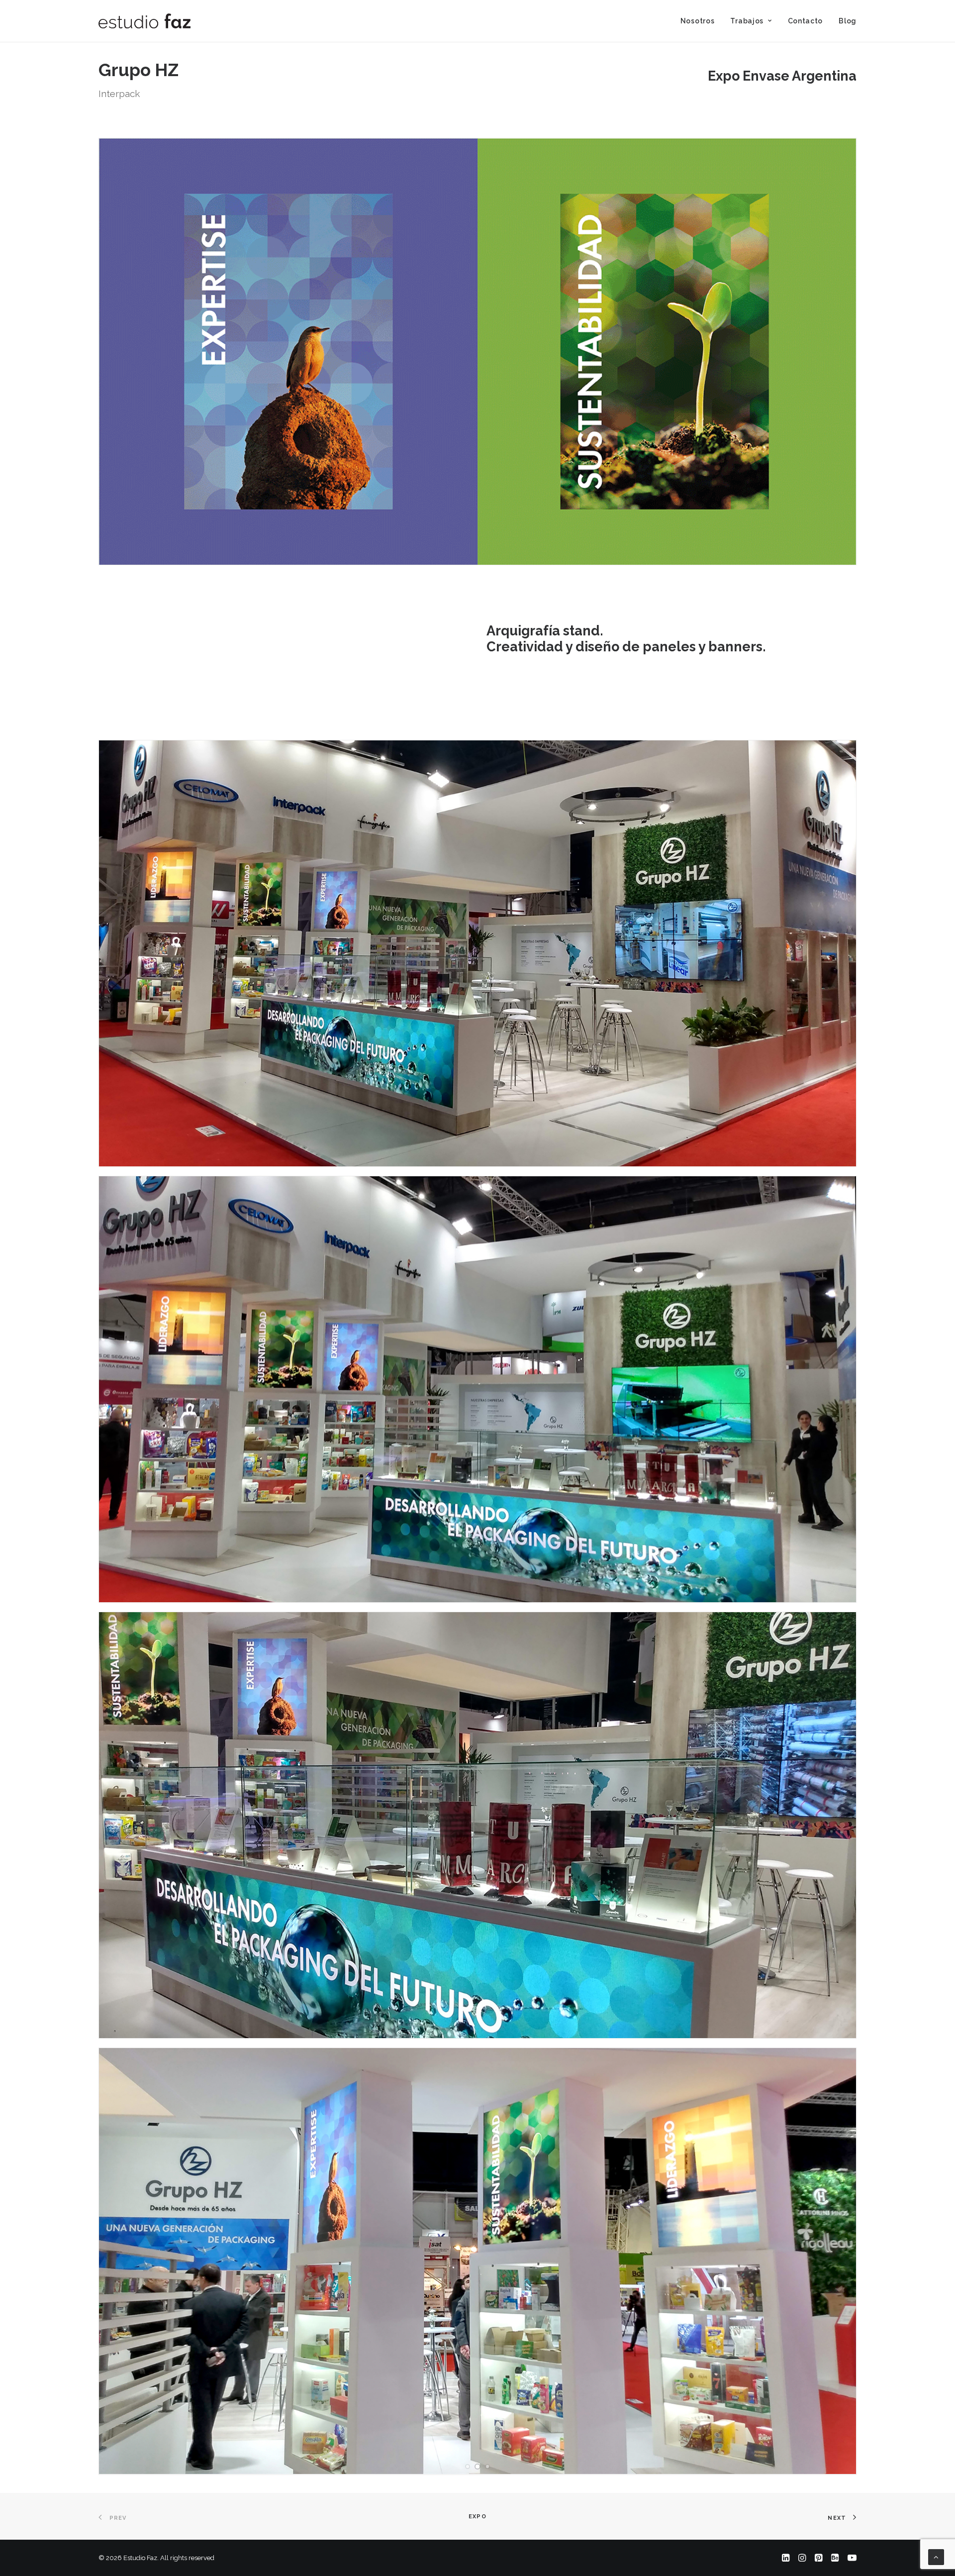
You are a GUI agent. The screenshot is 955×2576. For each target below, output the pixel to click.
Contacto (806, 21)
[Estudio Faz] (144, 21)
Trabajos (747, 21)
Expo (477, 2517)
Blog (848, 21)
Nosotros (698, 21)
